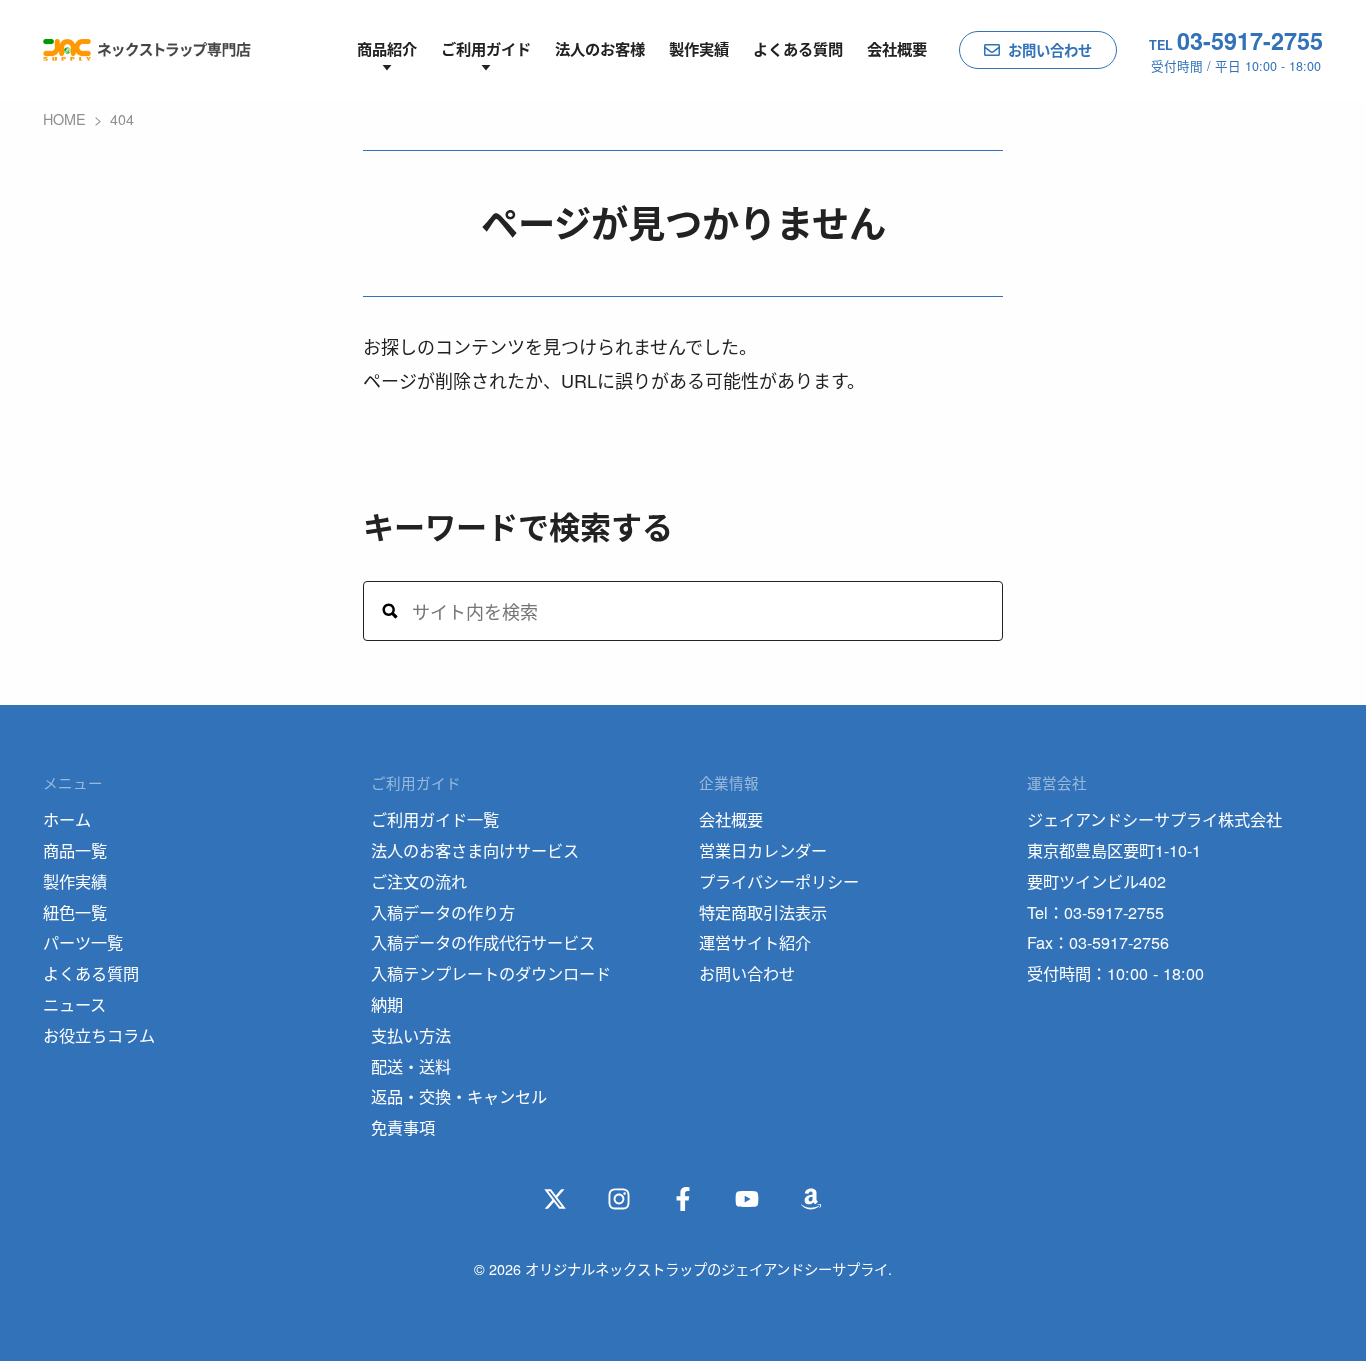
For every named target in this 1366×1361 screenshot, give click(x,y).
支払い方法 (411, 1035)
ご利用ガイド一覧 (435, 819)
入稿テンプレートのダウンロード (491, 973)
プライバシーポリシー (779, 881)
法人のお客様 (600, 49)
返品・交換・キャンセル (459, 1096)
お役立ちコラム (99, 1035)
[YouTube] (747, 1199)
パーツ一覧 (83, 942)
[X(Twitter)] (555, 1199)
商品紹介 (387, 49)
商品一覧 (75, 850)
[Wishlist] (811, 1199)
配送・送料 (411, 1066)
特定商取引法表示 (763, 912)
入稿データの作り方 (443, 912)
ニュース (74, 1004)
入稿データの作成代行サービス (483, 942)
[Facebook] (683, 1199)
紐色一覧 (75, 912)
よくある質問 (798, 49)
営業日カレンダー (763, 850)
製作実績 (699, 49)
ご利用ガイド (486, 49)
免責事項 (403, 1127)
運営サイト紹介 (755, 942)
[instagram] (619, 1199)
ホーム (67, 819)
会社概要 (897, 49)
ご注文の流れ (419, 881)
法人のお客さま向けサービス (475, 850)
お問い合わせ (1050, 50)
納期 (387, 1004)
